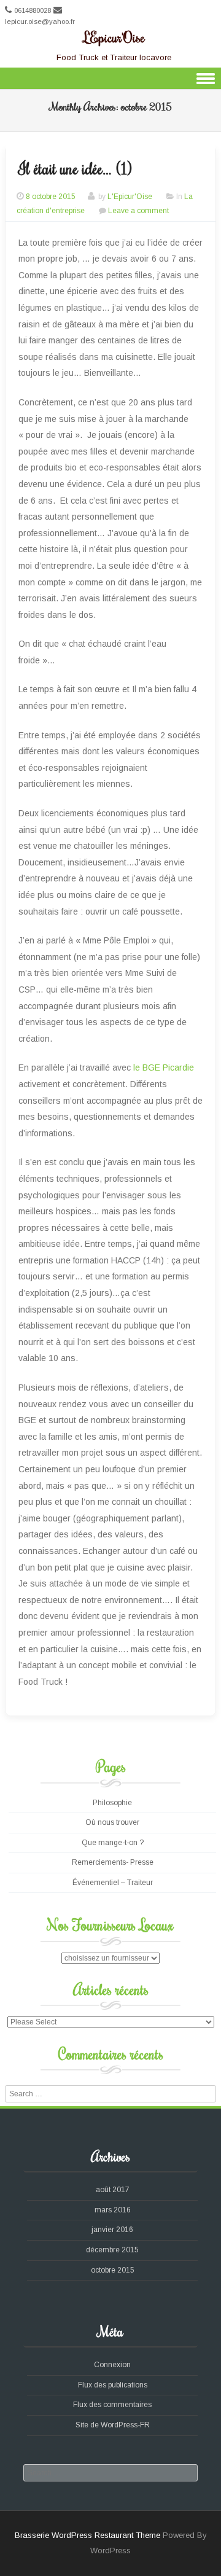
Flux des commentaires (112, 2405)
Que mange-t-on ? (113, 1843)
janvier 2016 (112, 2230)
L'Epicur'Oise (114, 37)
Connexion (112, 2365)
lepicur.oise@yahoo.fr (40, 21)
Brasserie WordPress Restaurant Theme (87, 2535)
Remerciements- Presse (113, 1862)
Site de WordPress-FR (113, 2425)
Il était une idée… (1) (75, 168)
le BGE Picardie (162, 1067)
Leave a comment (138, 211)
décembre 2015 (112, 2250)
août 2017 (113, 2190)
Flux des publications (113, 2385)
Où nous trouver (112, 1822)
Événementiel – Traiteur (113, 1883)
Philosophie (112, 1803)
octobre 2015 (113, 2270)
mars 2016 (113, 2210)
